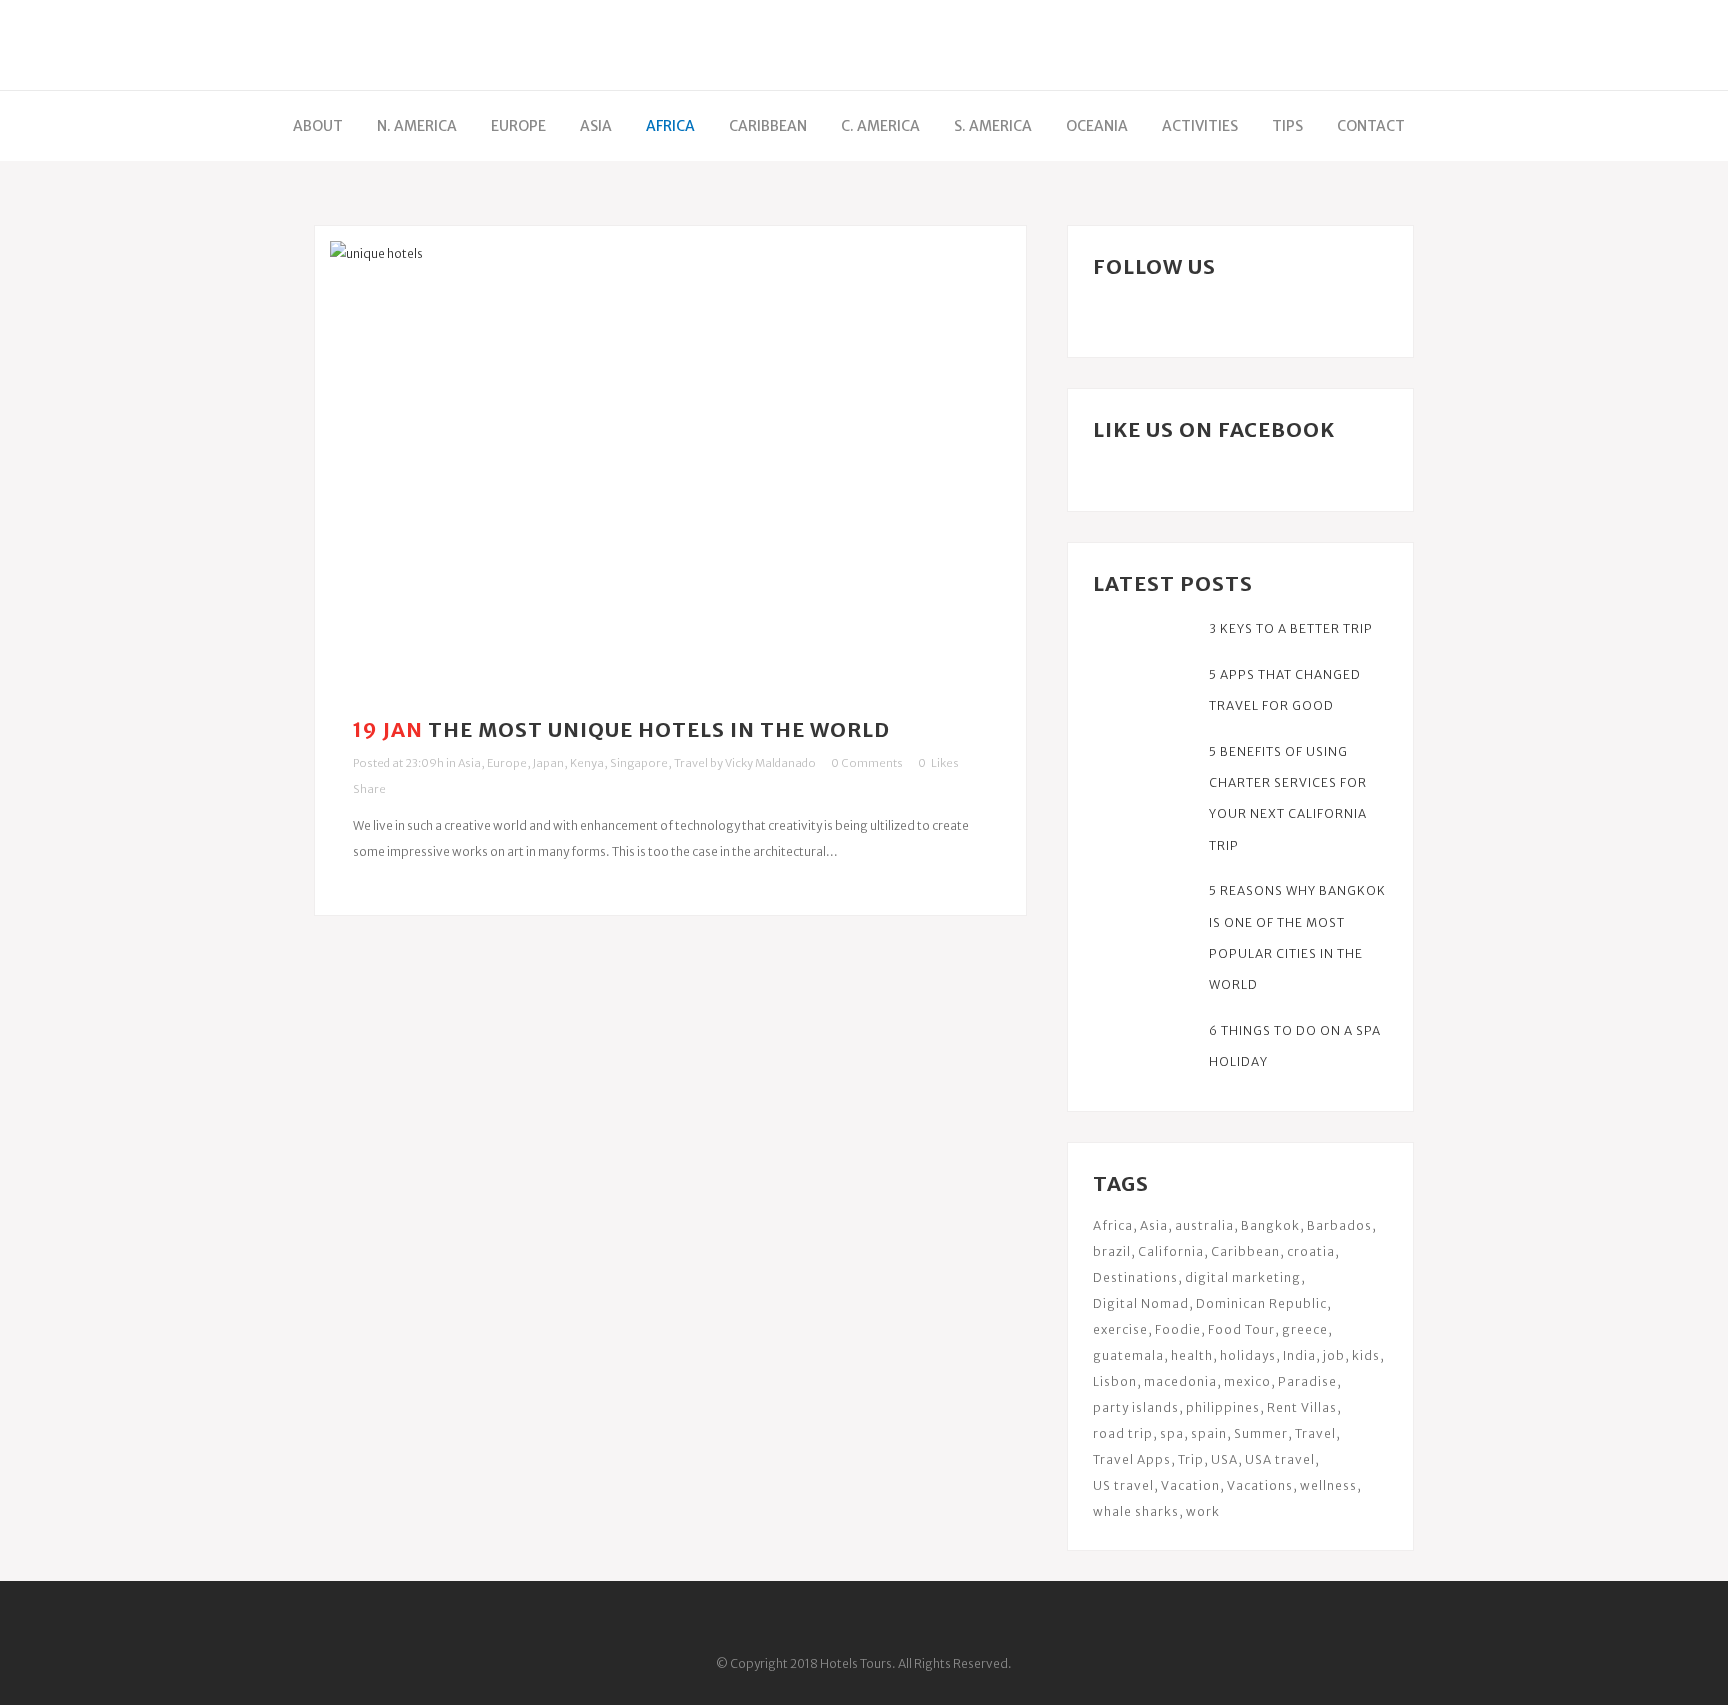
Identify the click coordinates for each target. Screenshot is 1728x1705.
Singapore (639, 763)
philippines (1223, 1407)
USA (1224, 1459)
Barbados (1339, 1225)
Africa (1113, 1225)
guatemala (1128, 1355)
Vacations (1260, 1485)
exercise (1120, 1329)
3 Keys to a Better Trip (1291, 628)
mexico (1247, 1381)
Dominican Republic (1261, 1303)
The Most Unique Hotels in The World (659, 729)
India (1299, 1355)
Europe (507, 763)
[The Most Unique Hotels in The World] (670, 467)
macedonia (1180, 1381)
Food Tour (1241, 1329)
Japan (548, 763)
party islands (1136, 1407)
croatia (1311, 1251)
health (1192, 1355)
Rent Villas (1302, 1407)
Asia (469, 763)
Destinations (1135, 1277)
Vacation (1190, 1485)
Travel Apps (1132, 1459)
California (1171, 1251)
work (1203, 1511)
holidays (1248, 1355)
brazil (1112, 1251)
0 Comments (867, 763)
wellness (1328, 1485)
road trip (1123, 1433)
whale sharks (1136, 1511)
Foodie (1178, 1329)
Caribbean (1245, 1251)
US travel (1123, 1485)
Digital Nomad (1141, 1303)
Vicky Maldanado (770, 763)
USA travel (1280, 1459)
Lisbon (1115, 1381)
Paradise (1307, 1381)
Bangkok (1270, 1225)
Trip (1191, 1459)
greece (1305, 1329)
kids (1366, 1355)
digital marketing (1243, 1277)
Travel (691, 763)
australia (1204, 1225)
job (1334, 1355)
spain (1209, 1433)
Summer (1261, 1433)
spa (1172, 1433)
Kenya (587, 763)
